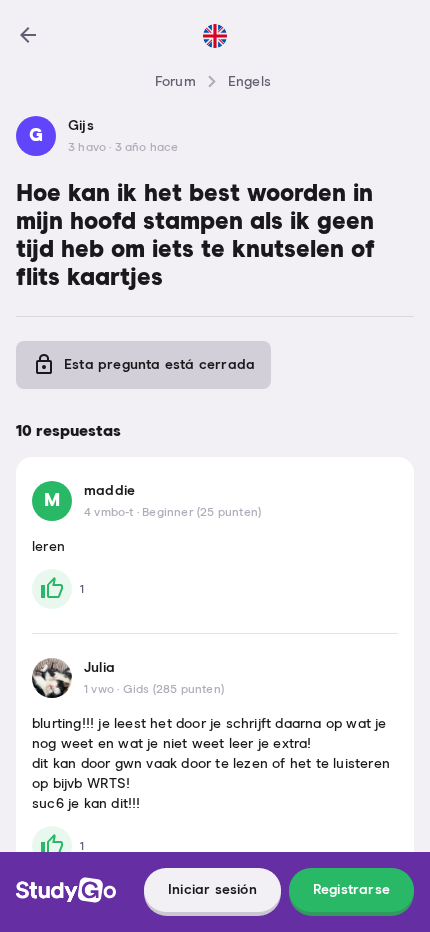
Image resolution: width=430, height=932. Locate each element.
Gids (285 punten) (173, 690)
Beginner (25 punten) (201, 513)
